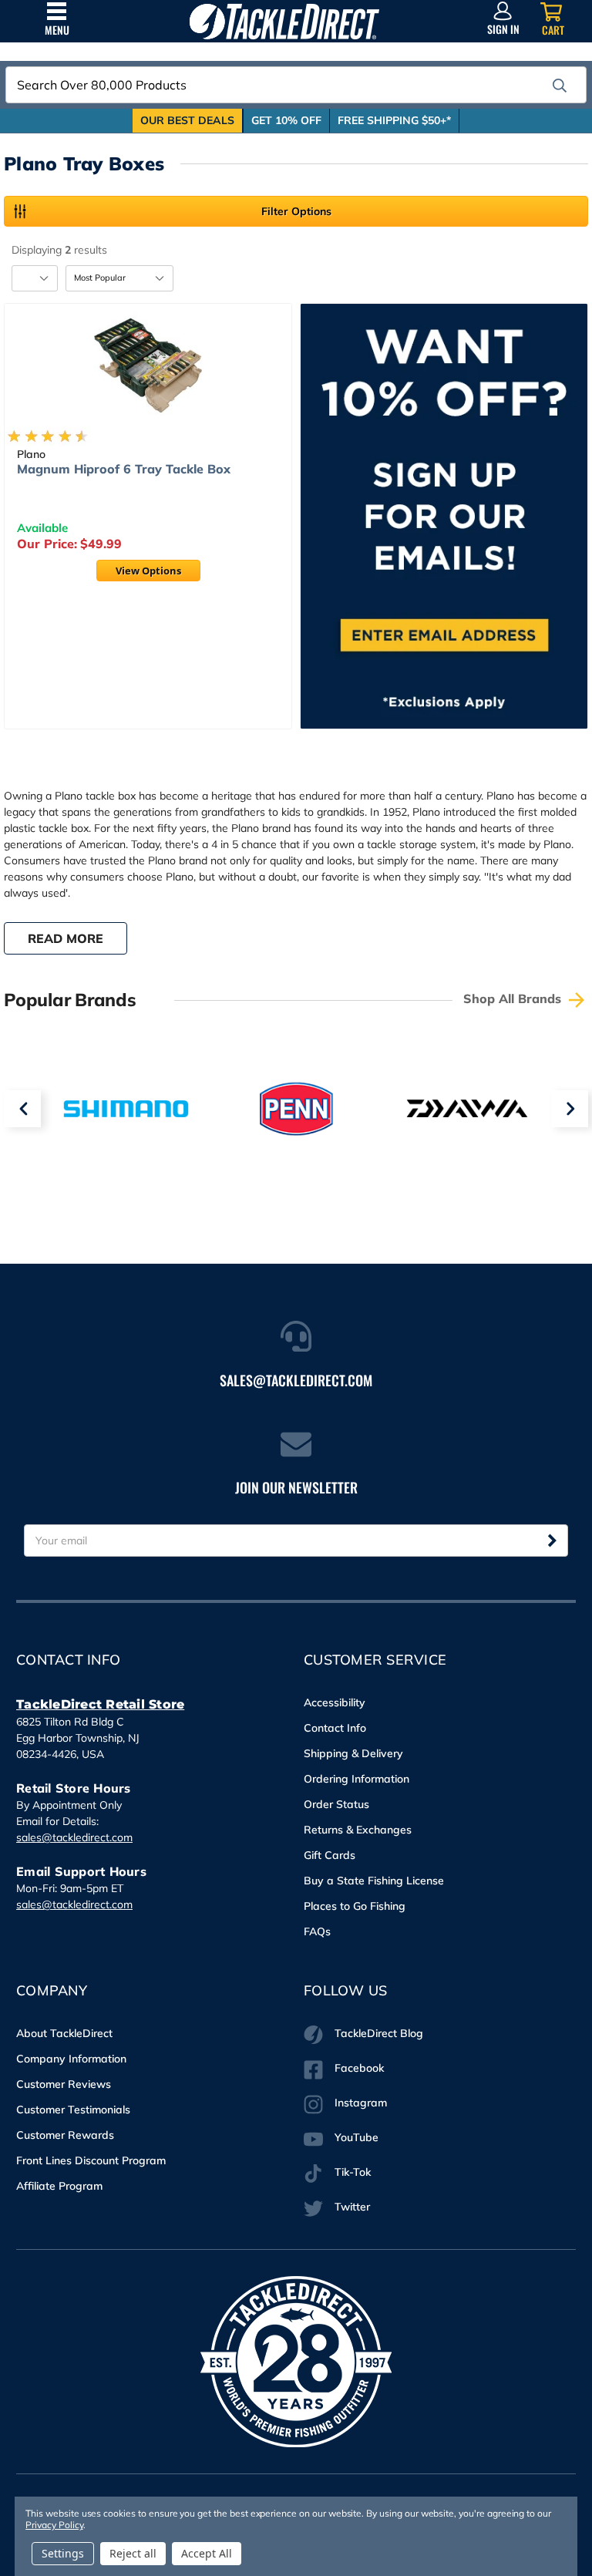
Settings (63, 2553)
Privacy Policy (54, 2525)
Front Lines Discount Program (91, 2160)
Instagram (361, 2103)
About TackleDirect (64, 2033)
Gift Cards (330, 1855)
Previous (22, 1109)
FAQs (317, 1931)
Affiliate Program (59, 2186)
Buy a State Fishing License (374, 1881)
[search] (560, 86)
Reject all (133, 2553)
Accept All (207, 2553)
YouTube (357, 2137)
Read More (66, 938)
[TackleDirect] (284, 21)
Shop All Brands (514, 998)
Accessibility (335, 1702)
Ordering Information (357, 1779)
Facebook (359, 2068)
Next (570, 1109)
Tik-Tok (353, 2172)
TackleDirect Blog (379, 2033)
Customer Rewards (65, 2135)
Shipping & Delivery (353, 1753)
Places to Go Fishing (355, 1906)
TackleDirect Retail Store (100, 1704)
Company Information (71, 2059)
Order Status (336, 1804)
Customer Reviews (64, 2084)
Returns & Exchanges (358, 1830)
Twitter (352, 2207)
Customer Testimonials (73, 2110)
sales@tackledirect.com (74, 1837)
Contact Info (335, 1728)
